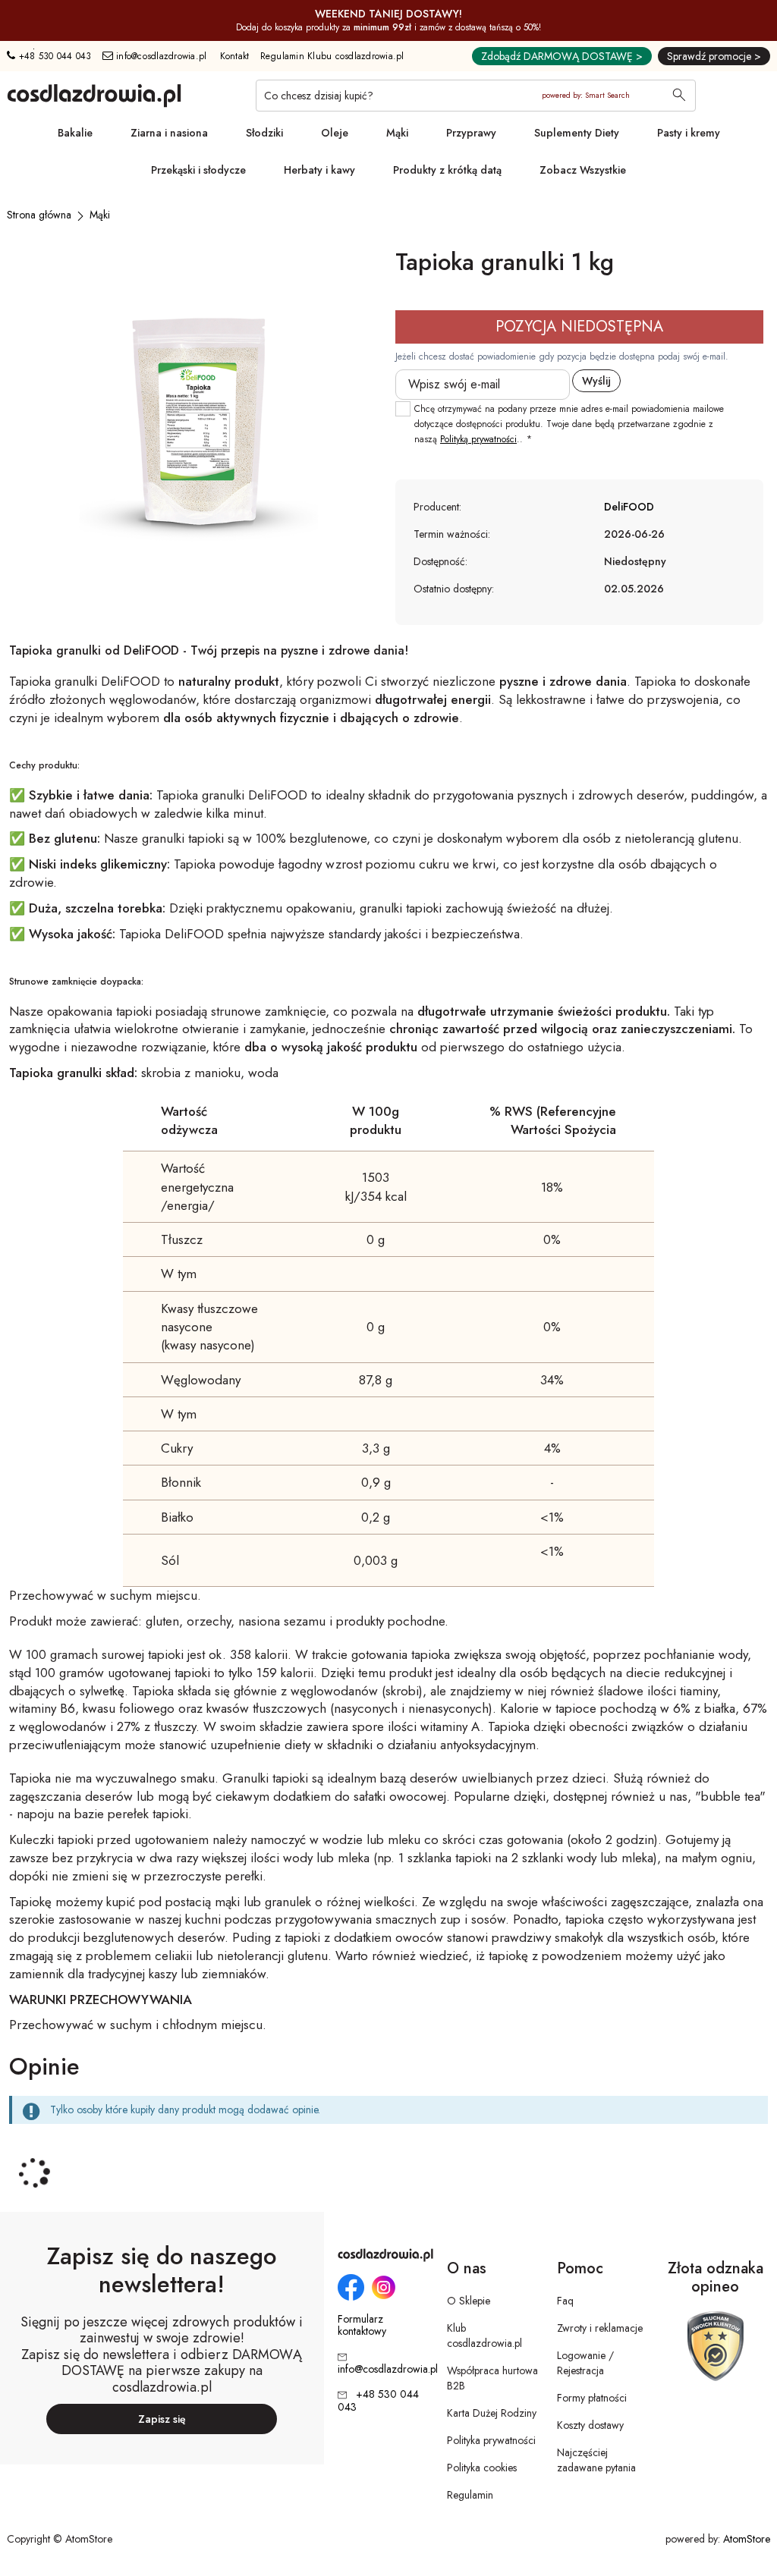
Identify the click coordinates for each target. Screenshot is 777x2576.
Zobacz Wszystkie (583, 170)
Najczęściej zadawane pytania (596, 2460)
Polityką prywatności (478, 439)
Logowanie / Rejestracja (585, 2363)
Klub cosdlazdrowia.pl (484, 2336)
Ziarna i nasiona (169, 133)
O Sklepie (469, 2301)
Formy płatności (592, 2398)
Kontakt (235, 56)
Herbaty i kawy (319, 170)
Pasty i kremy (689, 133)
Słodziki (264, 133)
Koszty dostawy (590, 2425)
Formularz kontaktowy (362, 2326)
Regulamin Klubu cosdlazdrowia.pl (332, 56)
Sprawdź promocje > (714, 56)
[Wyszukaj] (679, 96)
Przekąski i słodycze (198, 170)
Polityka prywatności (491, 2440)
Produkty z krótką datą (447, 170)
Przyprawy (471, 133)
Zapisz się (162, 2419)
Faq (565, 2301)
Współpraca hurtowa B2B (492, 2378)
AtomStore (747, 2539)
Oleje (335, 133)
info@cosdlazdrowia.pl (160, 56)
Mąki (397, 133)
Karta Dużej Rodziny (492, 2413)
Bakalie (75, 133)
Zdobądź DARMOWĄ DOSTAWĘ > (562, 56)
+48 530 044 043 (53, 56)
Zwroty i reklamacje (600, 2328)
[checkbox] (403, 409)
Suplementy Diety (577, 133)
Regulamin (470, 2495)
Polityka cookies (482, 2468)
